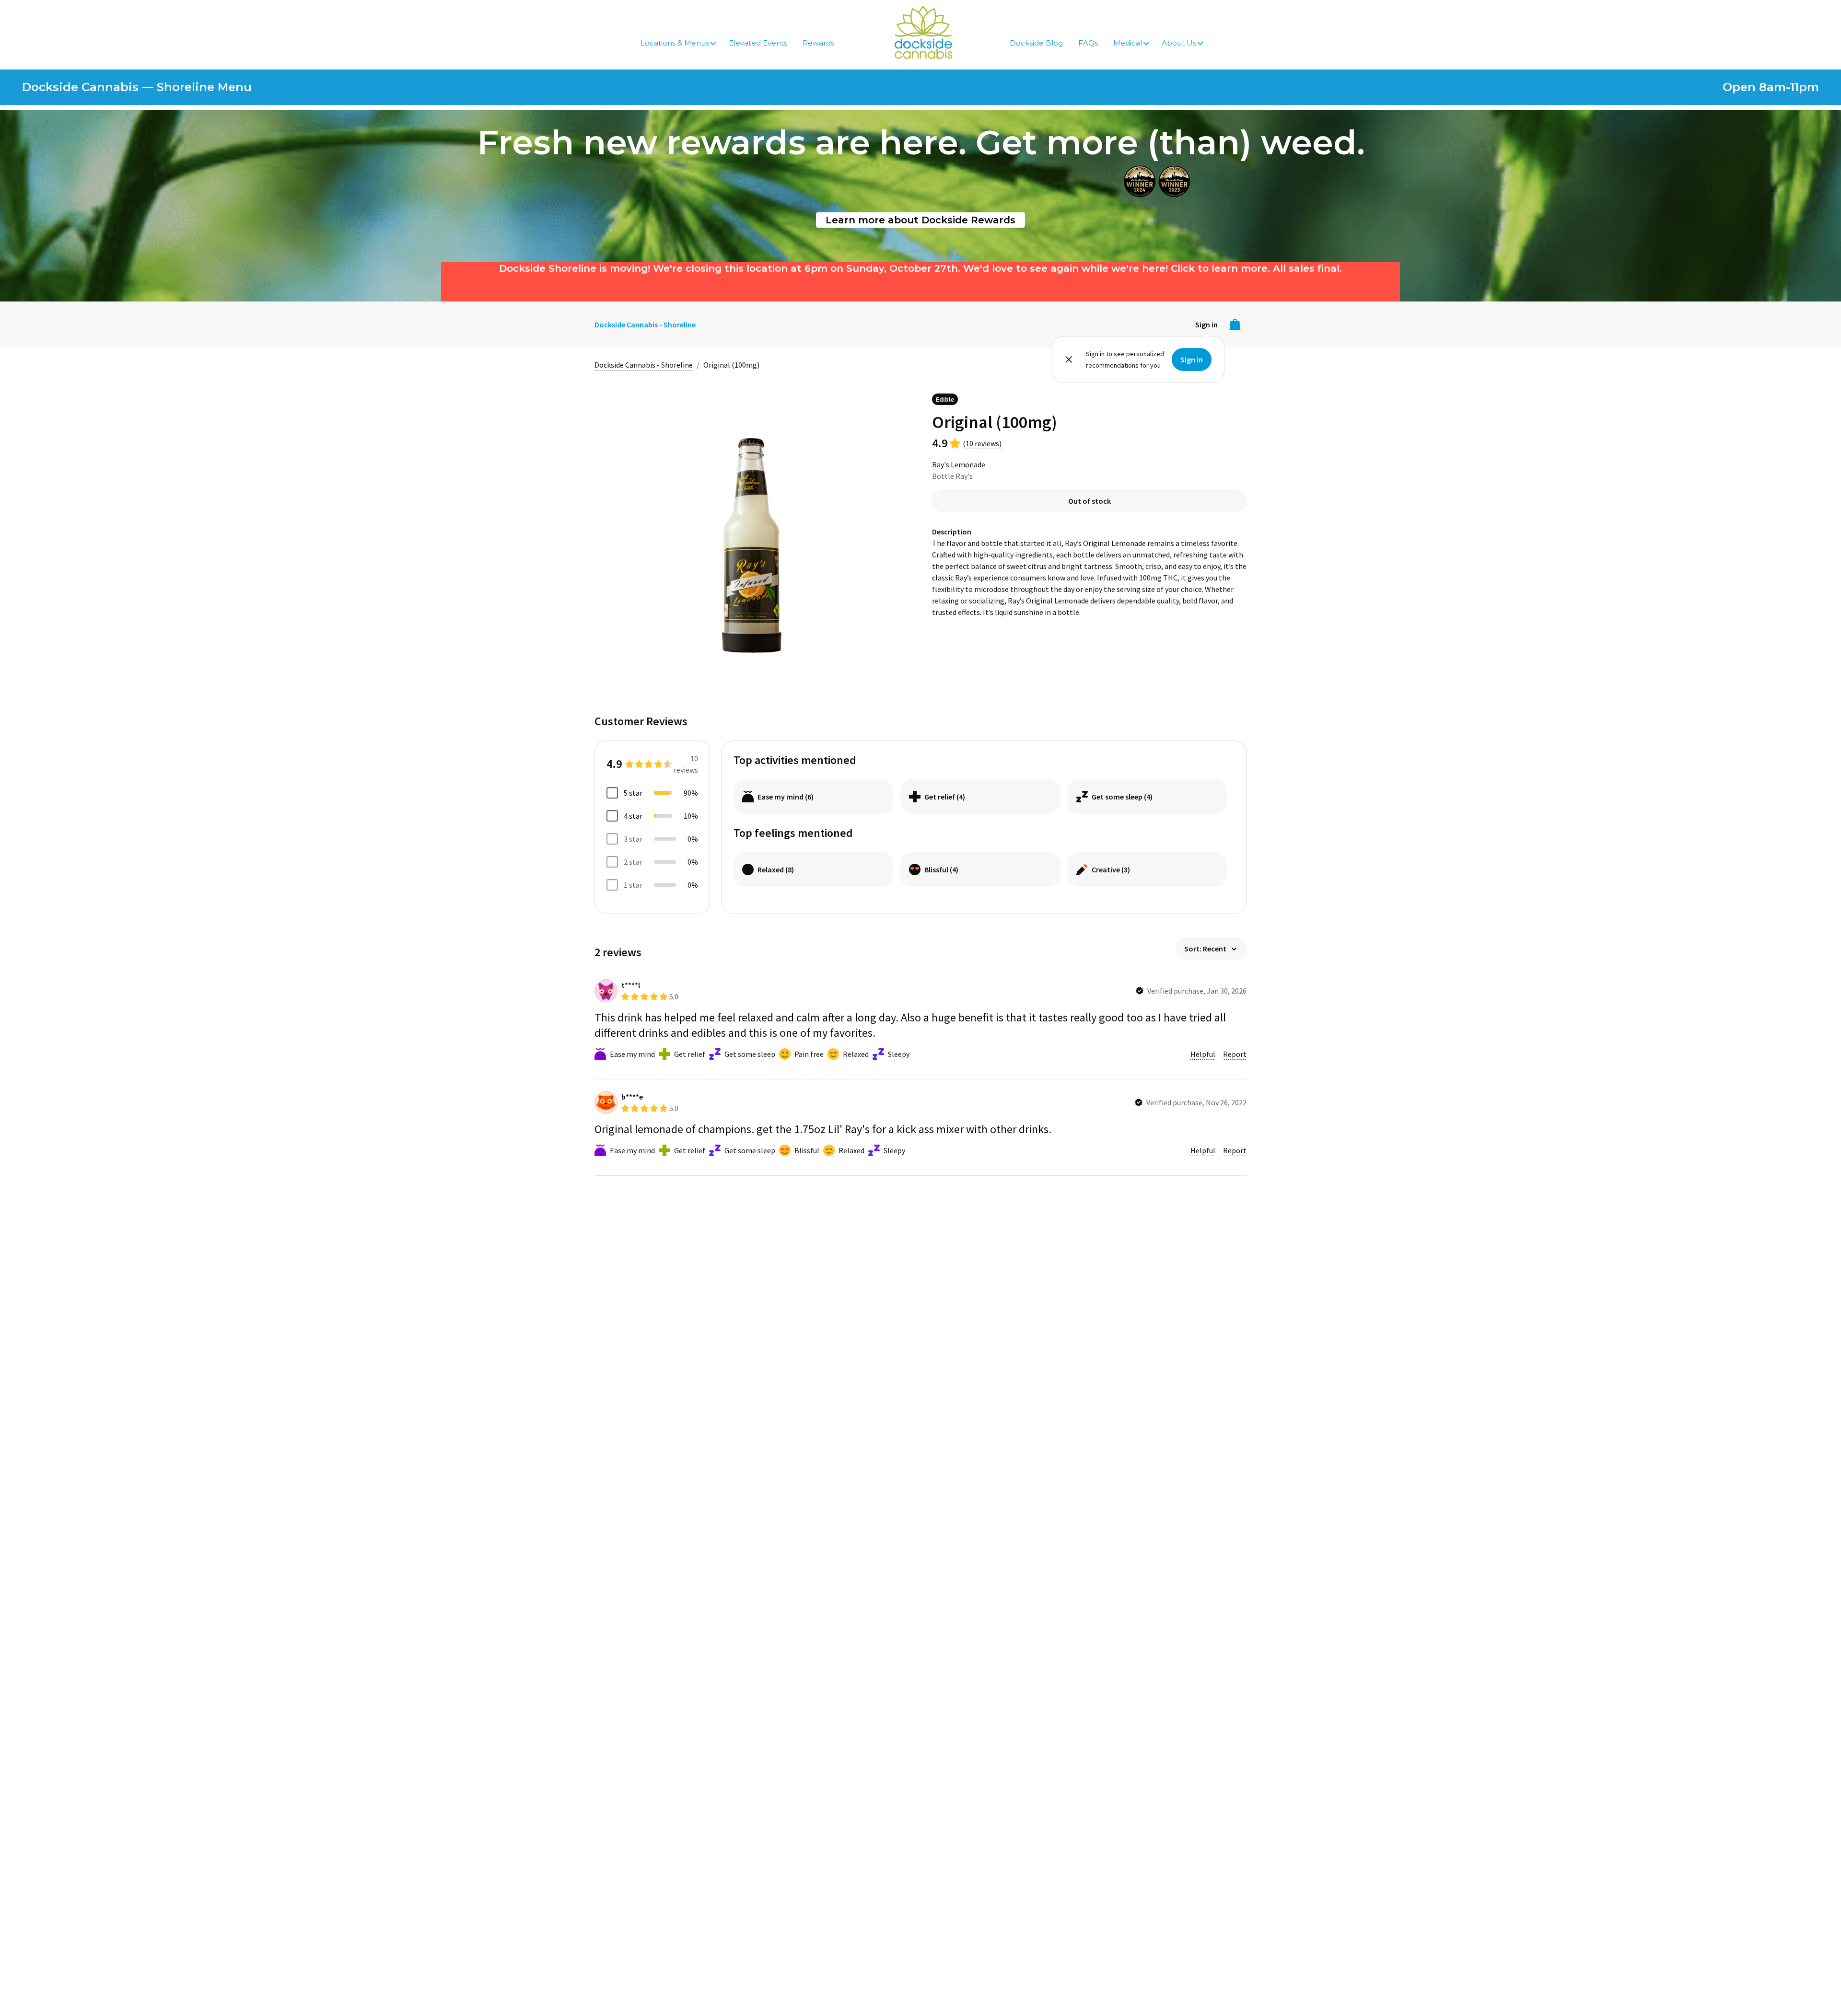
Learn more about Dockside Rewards (920, 220)
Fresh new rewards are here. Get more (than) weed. (921, 142)
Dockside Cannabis (923, 32)
